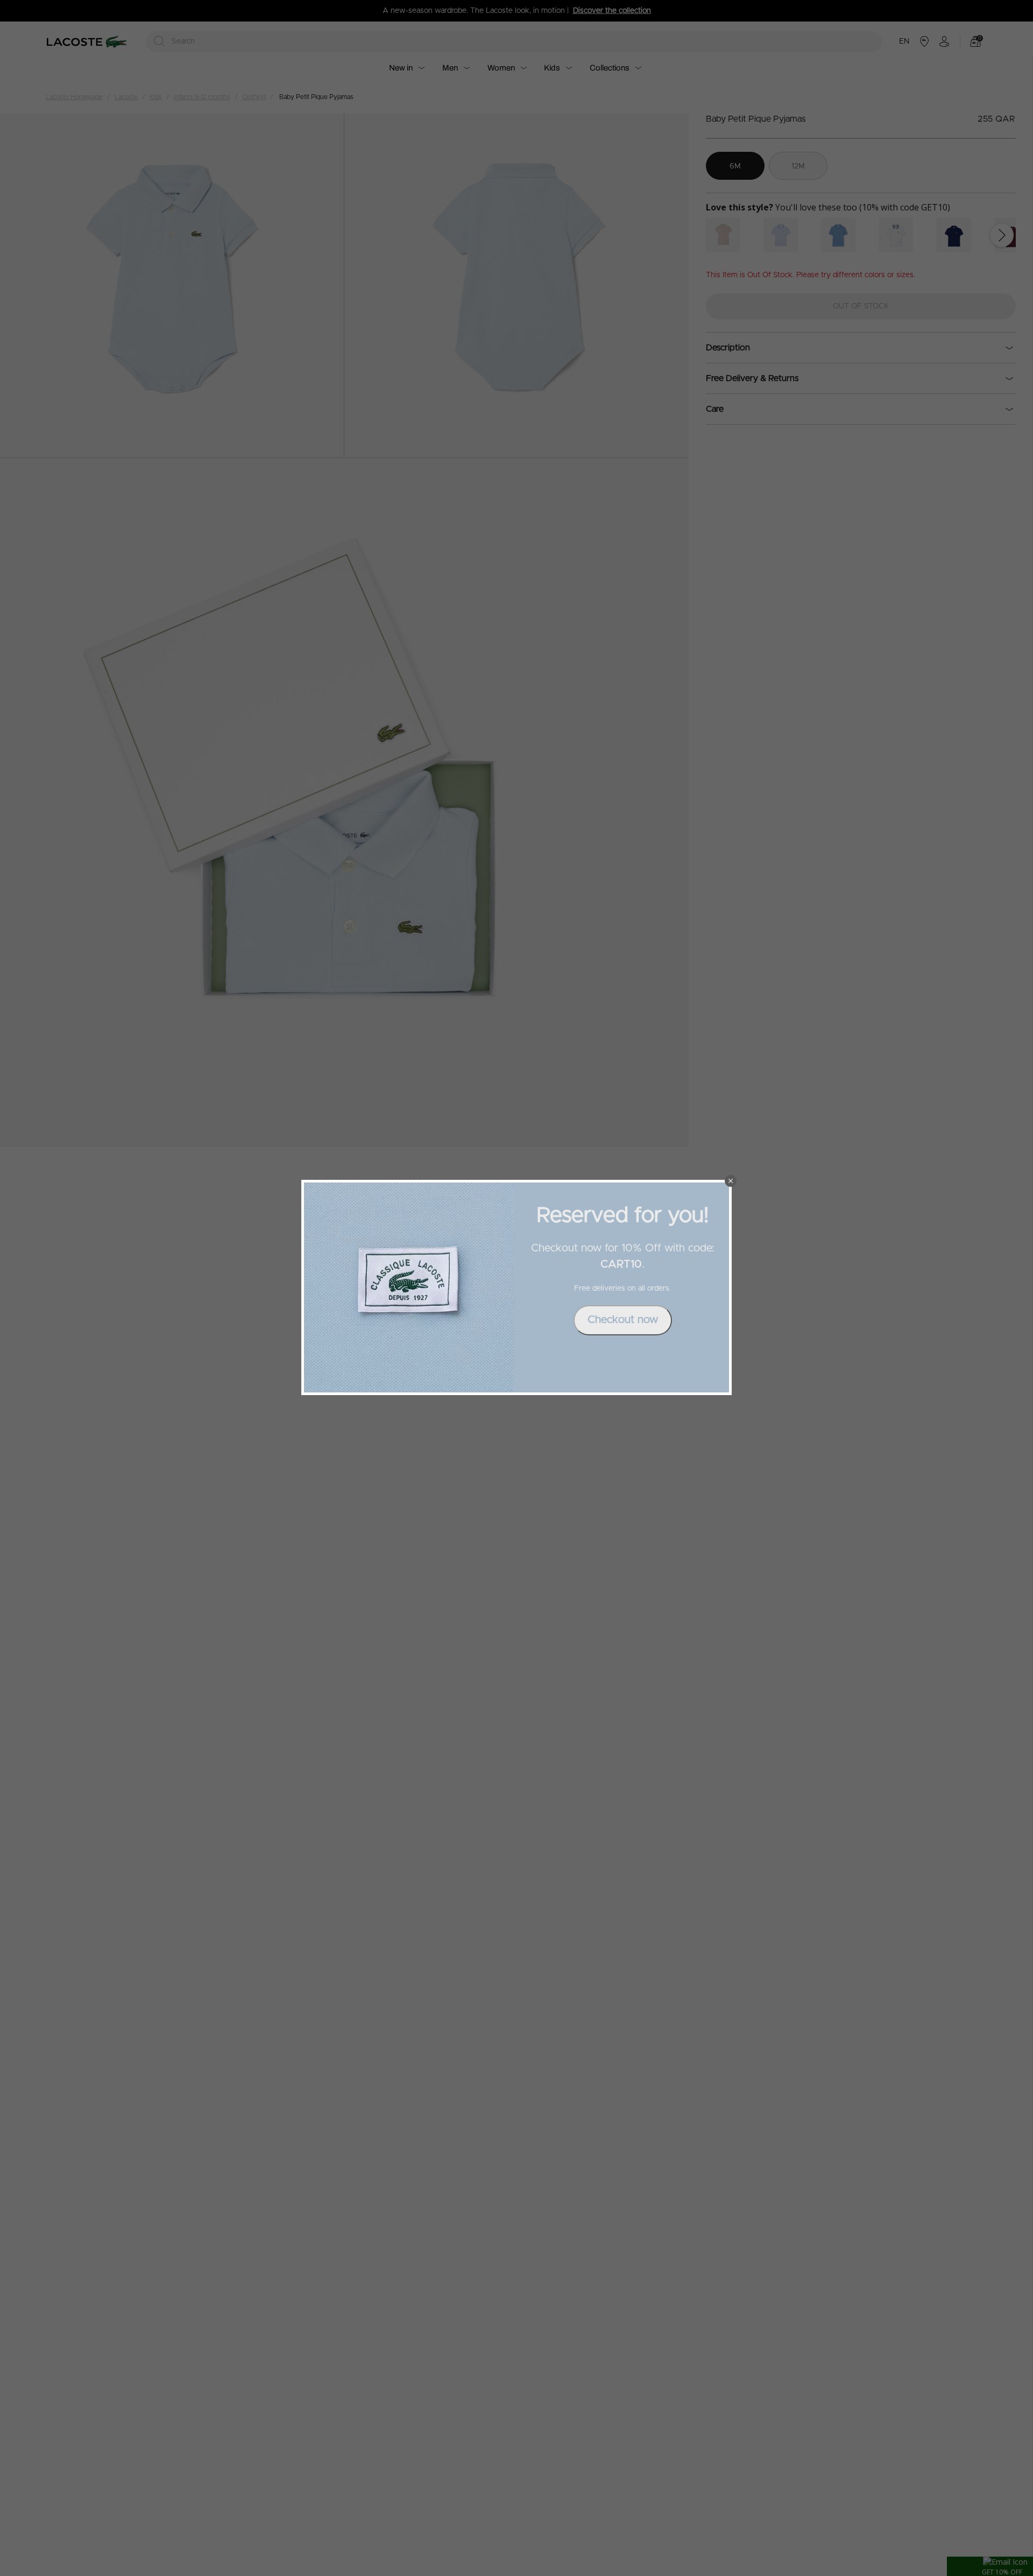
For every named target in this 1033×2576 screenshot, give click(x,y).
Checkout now (623, 1320)
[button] (731, 1181)
